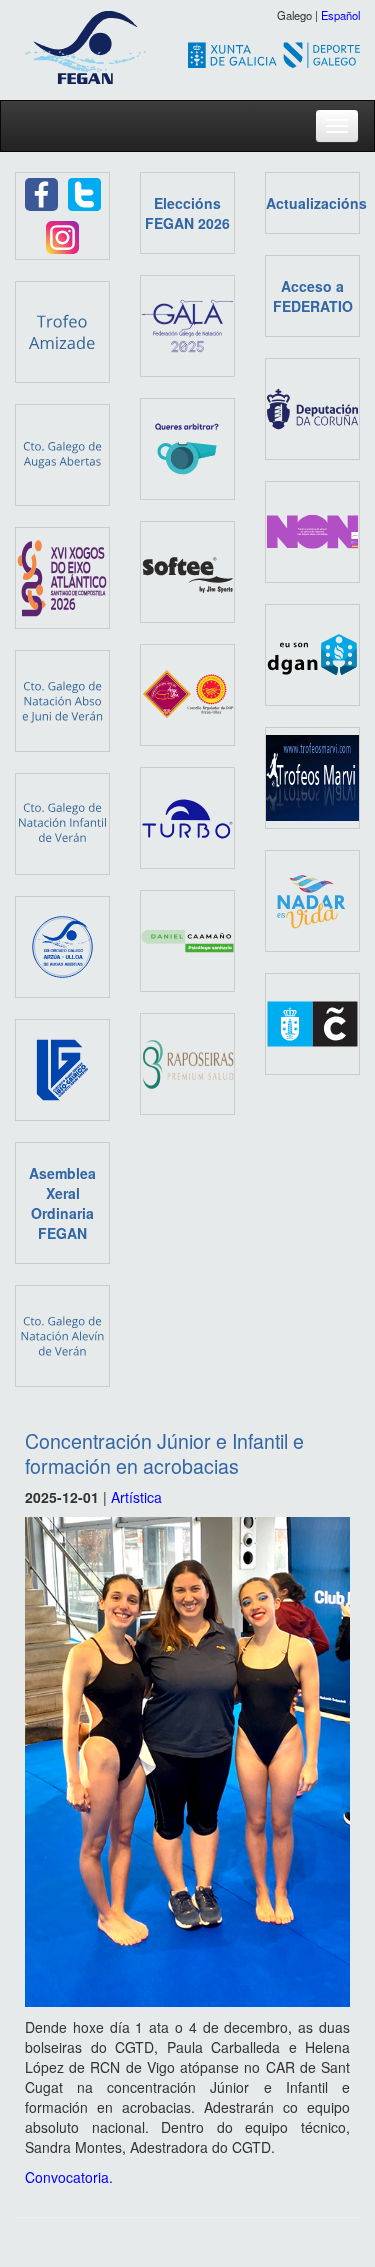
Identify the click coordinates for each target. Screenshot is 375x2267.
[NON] (312, 530)
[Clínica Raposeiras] (187, 1062)
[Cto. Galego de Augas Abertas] (62, 453)
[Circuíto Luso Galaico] (62, 1068)
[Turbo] (187, 816)
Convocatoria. (69, 2177)
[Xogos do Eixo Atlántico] (62, 576)
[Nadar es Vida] (312, 899)
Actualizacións (316, 203)
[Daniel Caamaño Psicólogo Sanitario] (187, 939)
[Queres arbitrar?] (187, 447)
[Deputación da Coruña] (312, 407)
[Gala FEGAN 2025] (187, 324)
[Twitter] (84, 192)
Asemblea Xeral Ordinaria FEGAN (62, 1203)
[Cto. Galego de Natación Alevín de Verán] (62, 1334)
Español (340, 15)
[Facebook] (41, 192)
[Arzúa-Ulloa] (187, 693)
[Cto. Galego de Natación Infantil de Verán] (62, 822)
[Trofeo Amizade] (62, 330)
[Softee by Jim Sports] (187, 570)
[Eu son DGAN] (312, 653)
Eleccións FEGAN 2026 (187, 213)
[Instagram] (62, 235)
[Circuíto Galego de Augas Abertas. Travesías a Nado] (62, 945)
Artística (136, 1497)
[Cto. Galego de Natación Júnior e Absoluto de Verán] (62, 699)
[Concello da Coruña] (312, 1022)
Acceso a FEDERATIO (313, 296)
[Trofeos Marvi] (312, 776)
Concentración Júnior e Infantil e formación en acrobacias (164, 1453)
